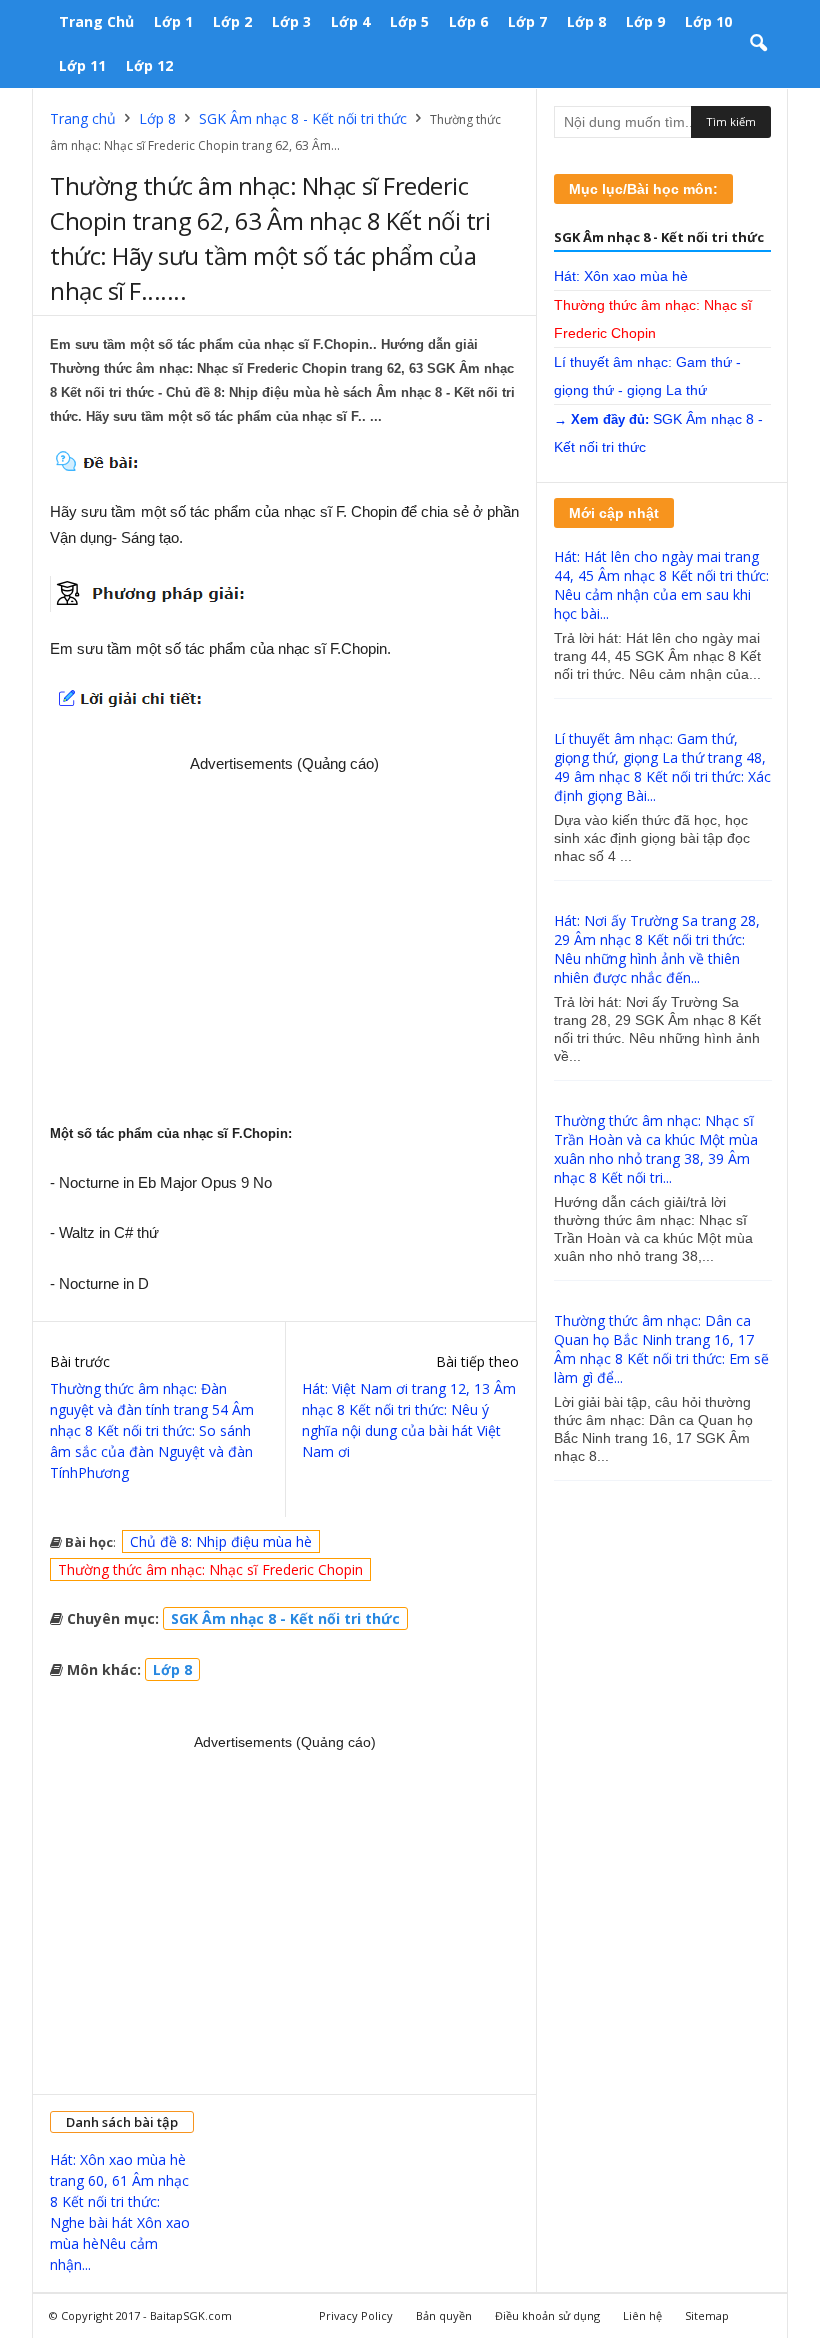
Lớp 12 (149, 65)
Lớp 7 (527, 21)
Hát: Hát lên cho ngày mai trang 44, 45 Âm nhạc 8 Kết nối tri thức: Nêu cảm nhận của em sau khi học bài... (661, 585)
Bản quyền (444, 2315)
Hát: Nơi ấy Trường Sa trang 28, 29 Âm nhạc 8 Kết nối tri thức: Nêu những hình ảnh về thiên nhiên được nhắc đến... (657, 949)
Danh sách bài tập (122, 2122)
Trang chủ (96, 21)
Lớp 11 (82, 65)
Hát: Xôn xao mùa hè (621, 276)
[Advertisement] (284, 940)
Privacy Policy (356, 2315)
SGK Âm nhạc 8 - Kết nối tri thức (303, 118)
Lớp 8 (586, 21)
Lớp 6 (468, 21)
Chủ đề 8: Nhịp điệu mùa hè (221, 1541)
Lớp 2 (232, 21)
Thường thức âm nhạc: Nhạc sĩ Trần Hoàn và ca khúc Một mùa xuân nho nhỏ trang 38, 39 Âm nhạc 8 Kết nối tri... (656, 1149)
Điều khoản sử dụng (547, 2315)
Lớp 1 (173, 21)
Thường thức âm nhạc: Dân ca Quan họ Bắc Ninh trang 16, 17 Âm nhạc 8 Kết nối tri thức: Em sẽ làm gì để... (661, 1349)
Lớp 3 (291, 21)
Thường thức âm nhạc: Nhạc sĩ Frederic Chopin (210, 1569)
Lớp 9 (645, 21)
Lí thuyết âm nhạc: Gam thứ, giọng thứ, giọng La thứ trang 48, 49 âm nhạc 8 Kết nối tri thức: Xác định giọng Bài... (662, 767)
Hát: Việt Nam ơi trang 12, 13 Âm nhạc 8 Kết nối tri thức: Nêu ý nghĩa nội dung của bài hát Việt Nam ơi (409, 1420)
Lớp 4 (350, 21)
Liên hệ (642, 2315)
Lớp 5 (409, 21)
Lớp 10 (708, 21)
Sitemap (707, 2315)
